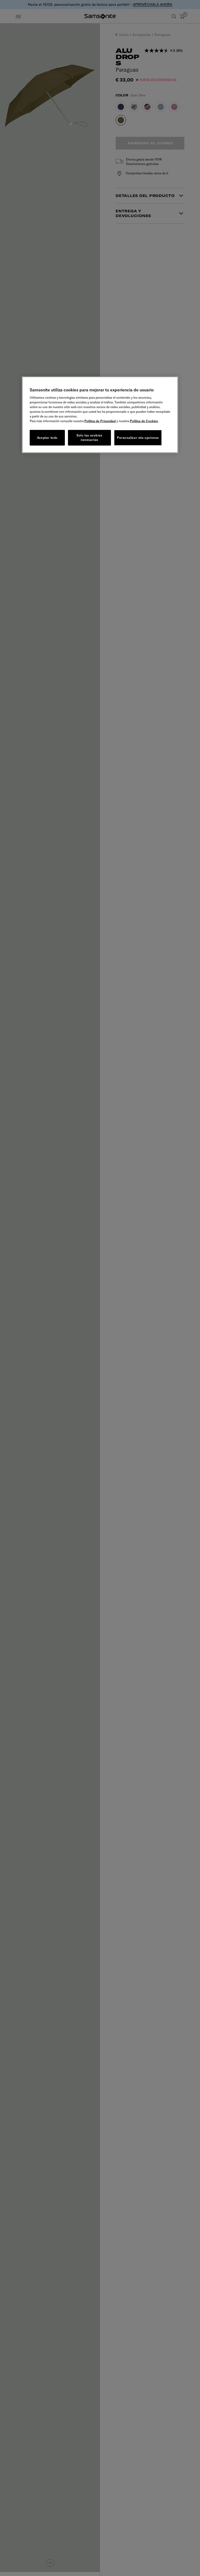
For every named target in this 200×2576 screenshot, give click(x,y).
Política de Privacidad (100, 421)
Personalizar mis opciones (138, 437)
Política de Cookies (144, 421)
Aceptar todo (47, 437)
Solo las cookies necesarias (89, 437)
